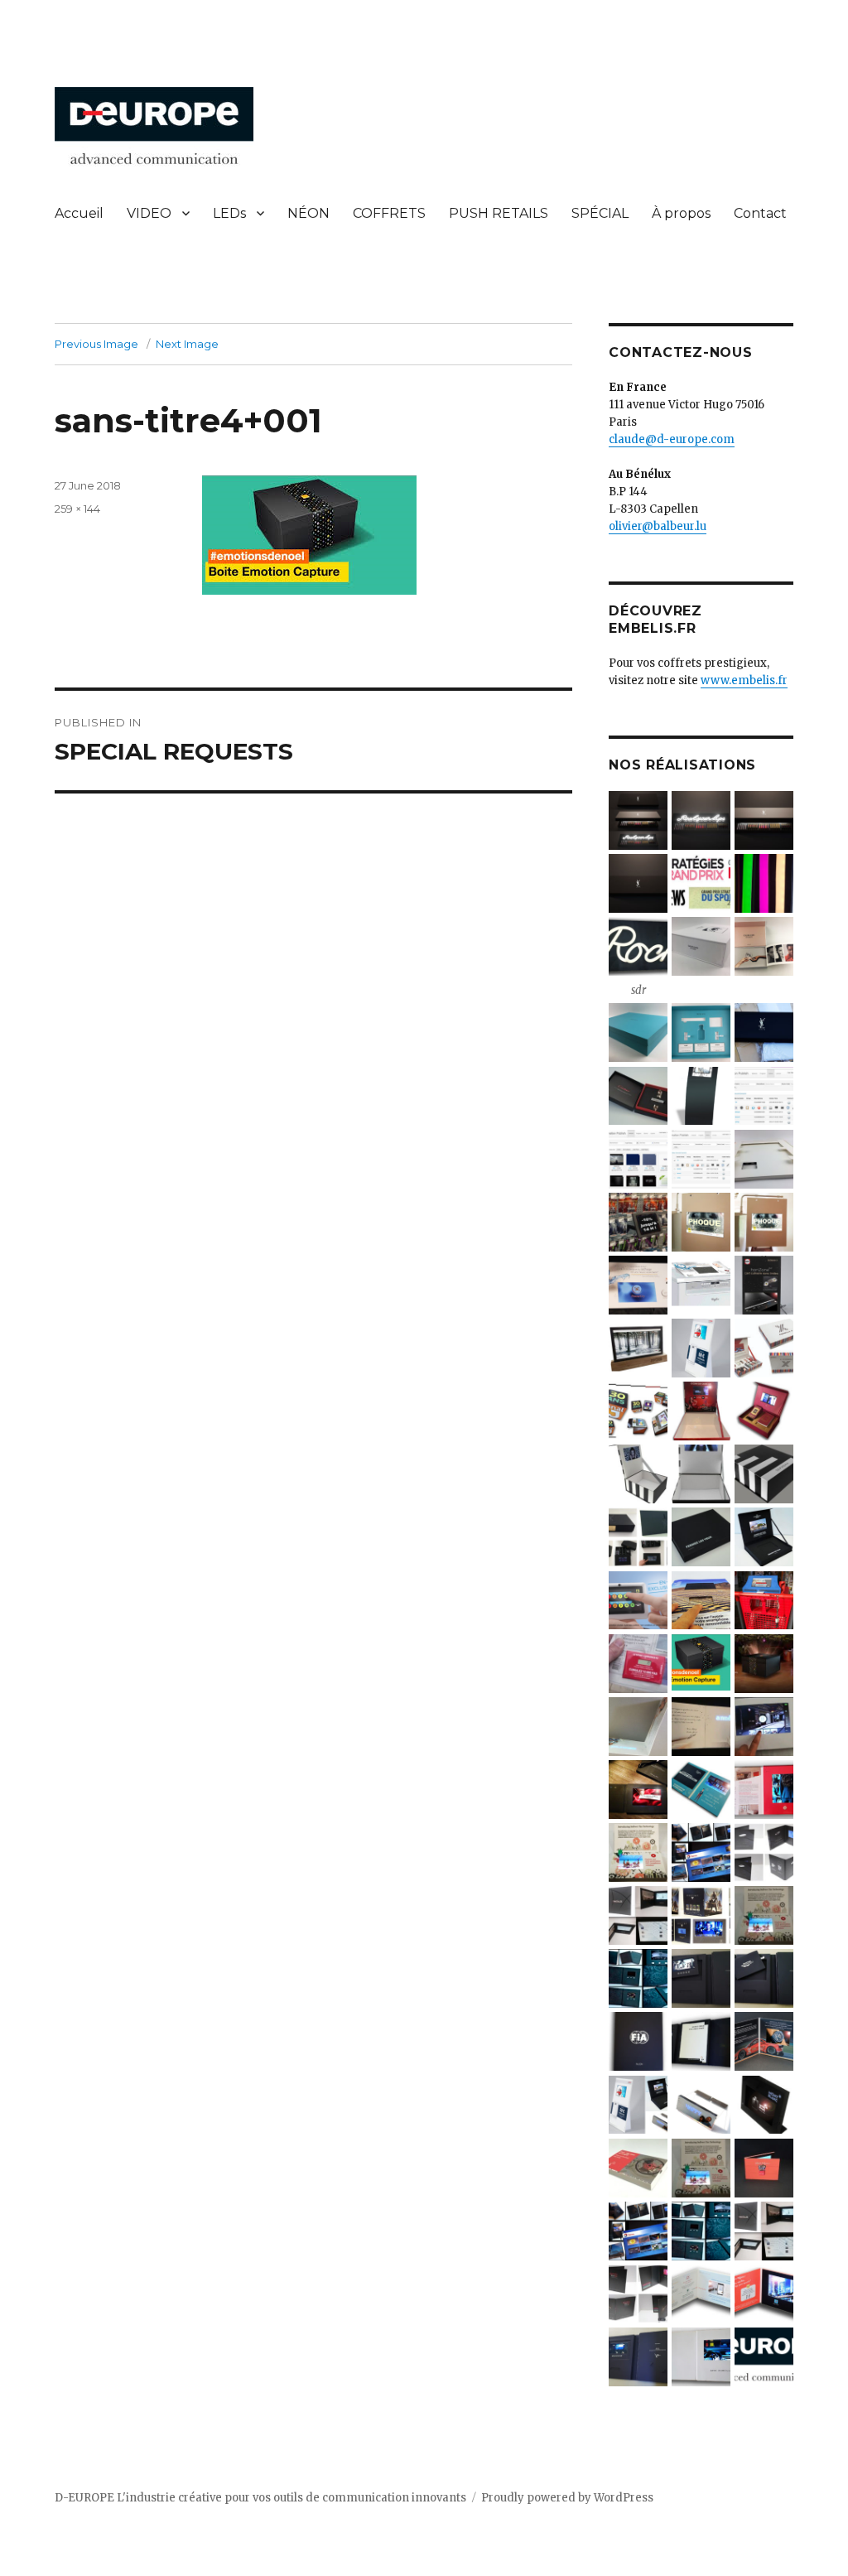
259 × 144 (77, 509)
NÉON (308, 213)
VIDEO (149, 213)
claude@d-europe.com (672, 439)
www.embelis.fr (744, 680)
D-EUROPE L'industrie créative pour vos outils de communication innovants (260, 2498)
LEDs (229, 213)
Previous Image (96, 344)
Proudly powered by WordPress (567, 2498)
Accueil (79, 213)
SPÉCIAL (600, 213)
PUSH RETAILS (499, 213)
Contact (760, 213)
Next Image (187, 344)
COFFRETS (389, 213)
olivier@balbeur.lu (658, 526)
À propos (681, 213)
